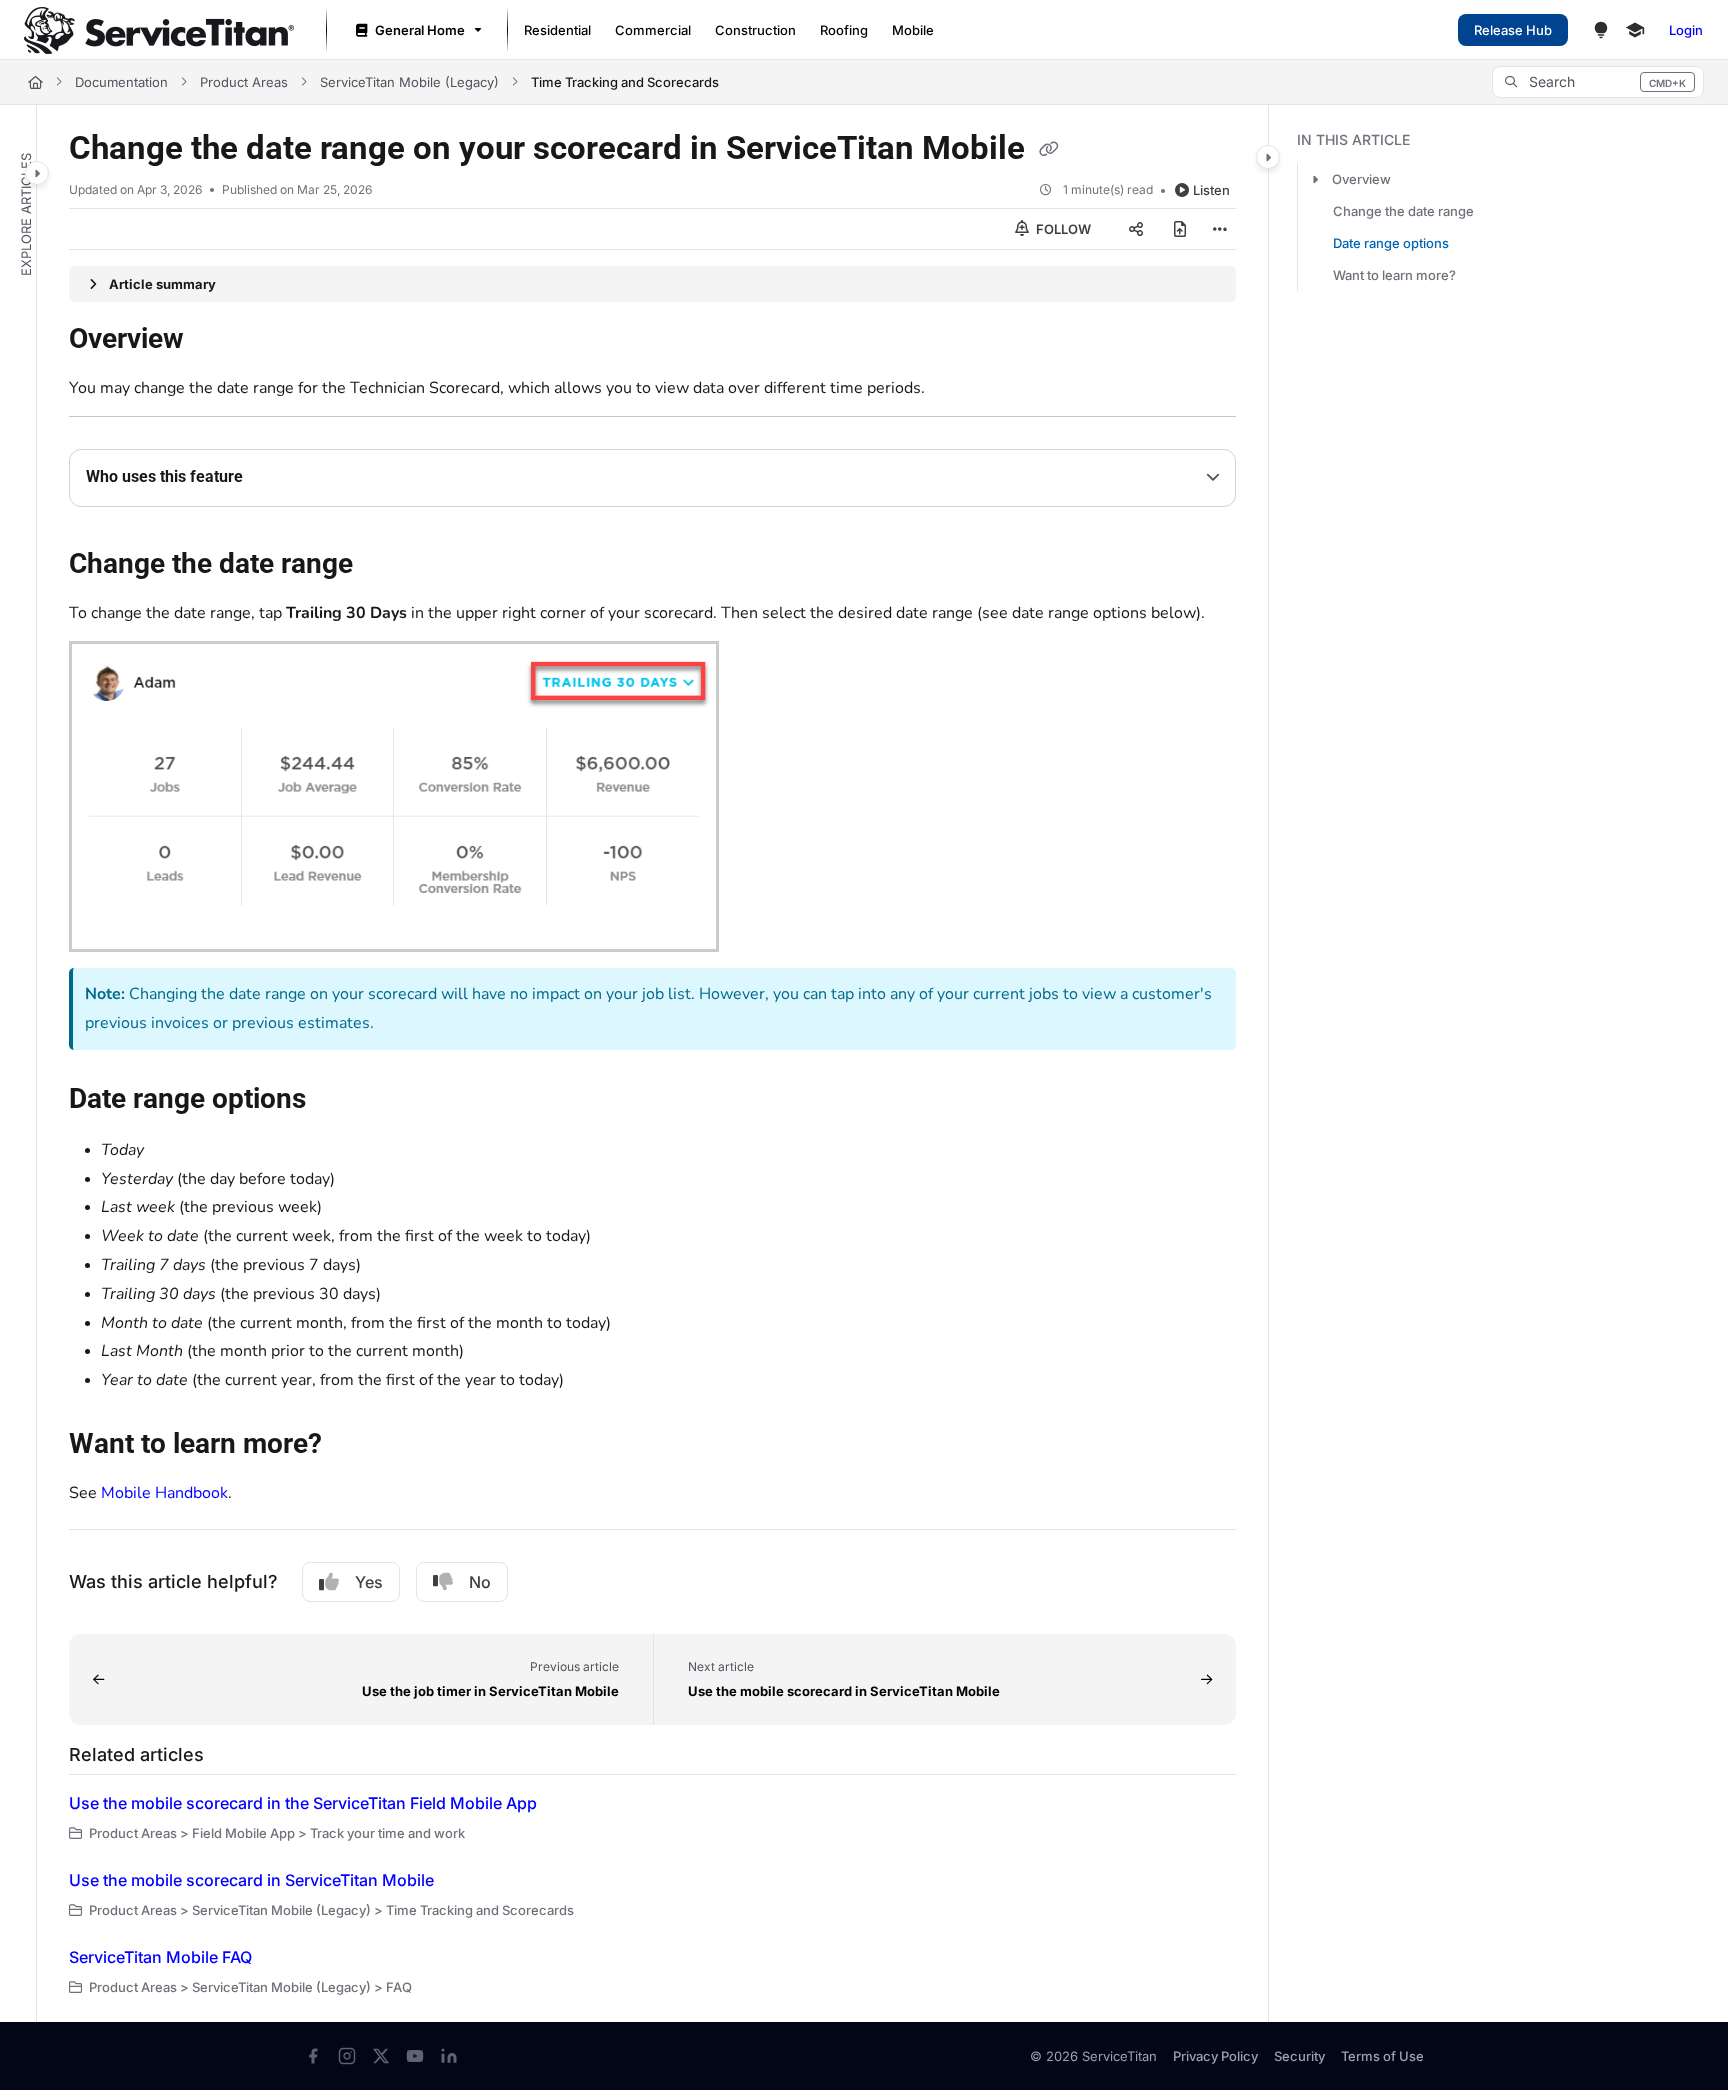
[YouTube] (415, 2056)
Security (1299, 2056)
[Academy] (1635, 30)
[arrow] (1315, 179)
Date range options (1391, 243)
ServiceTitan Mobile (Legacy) (409, 82)
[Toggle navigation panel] (37, 173)
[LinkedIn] (449, 2056)
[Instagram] (347, 2056)
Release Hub (1513, 30)
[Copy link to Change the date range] (385, 566)
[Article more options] (1220, 229)
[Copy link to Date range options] (338, 1100)
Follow (1062, 229)
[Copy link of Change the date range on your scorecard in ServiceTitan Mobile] (1049, 150)
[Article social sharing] (1136, 229)
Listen (1211, 190)
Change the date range (1403, 211)
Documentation (121, 82)
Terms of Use (1382, 2056)
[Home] (159, 30)
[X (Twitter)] (381, 2056)
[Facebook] (313, 2056)
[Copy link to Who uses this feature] (275, 478)
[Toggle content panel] (1268, 157)
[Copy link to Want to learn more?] (354, 1446)
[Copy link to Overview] (216, 341)
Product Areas (244, 82)
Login (1686, 30)
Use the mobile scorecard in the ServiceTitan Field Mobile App (303, 1803)
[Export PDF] (1180, 229)
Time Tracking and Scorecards (625, 82)
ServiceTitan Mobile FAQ (160, 1957)
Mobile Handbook (164, 1493)
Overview (1361, 179)
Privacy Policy (1215, 2056)
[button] (1598, 82)
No (480, 1582)
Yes (369, 1582)
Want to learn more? (1394, 275)
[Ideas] (1601, 30)
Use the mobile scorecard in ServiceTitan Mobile (251, 1880)
